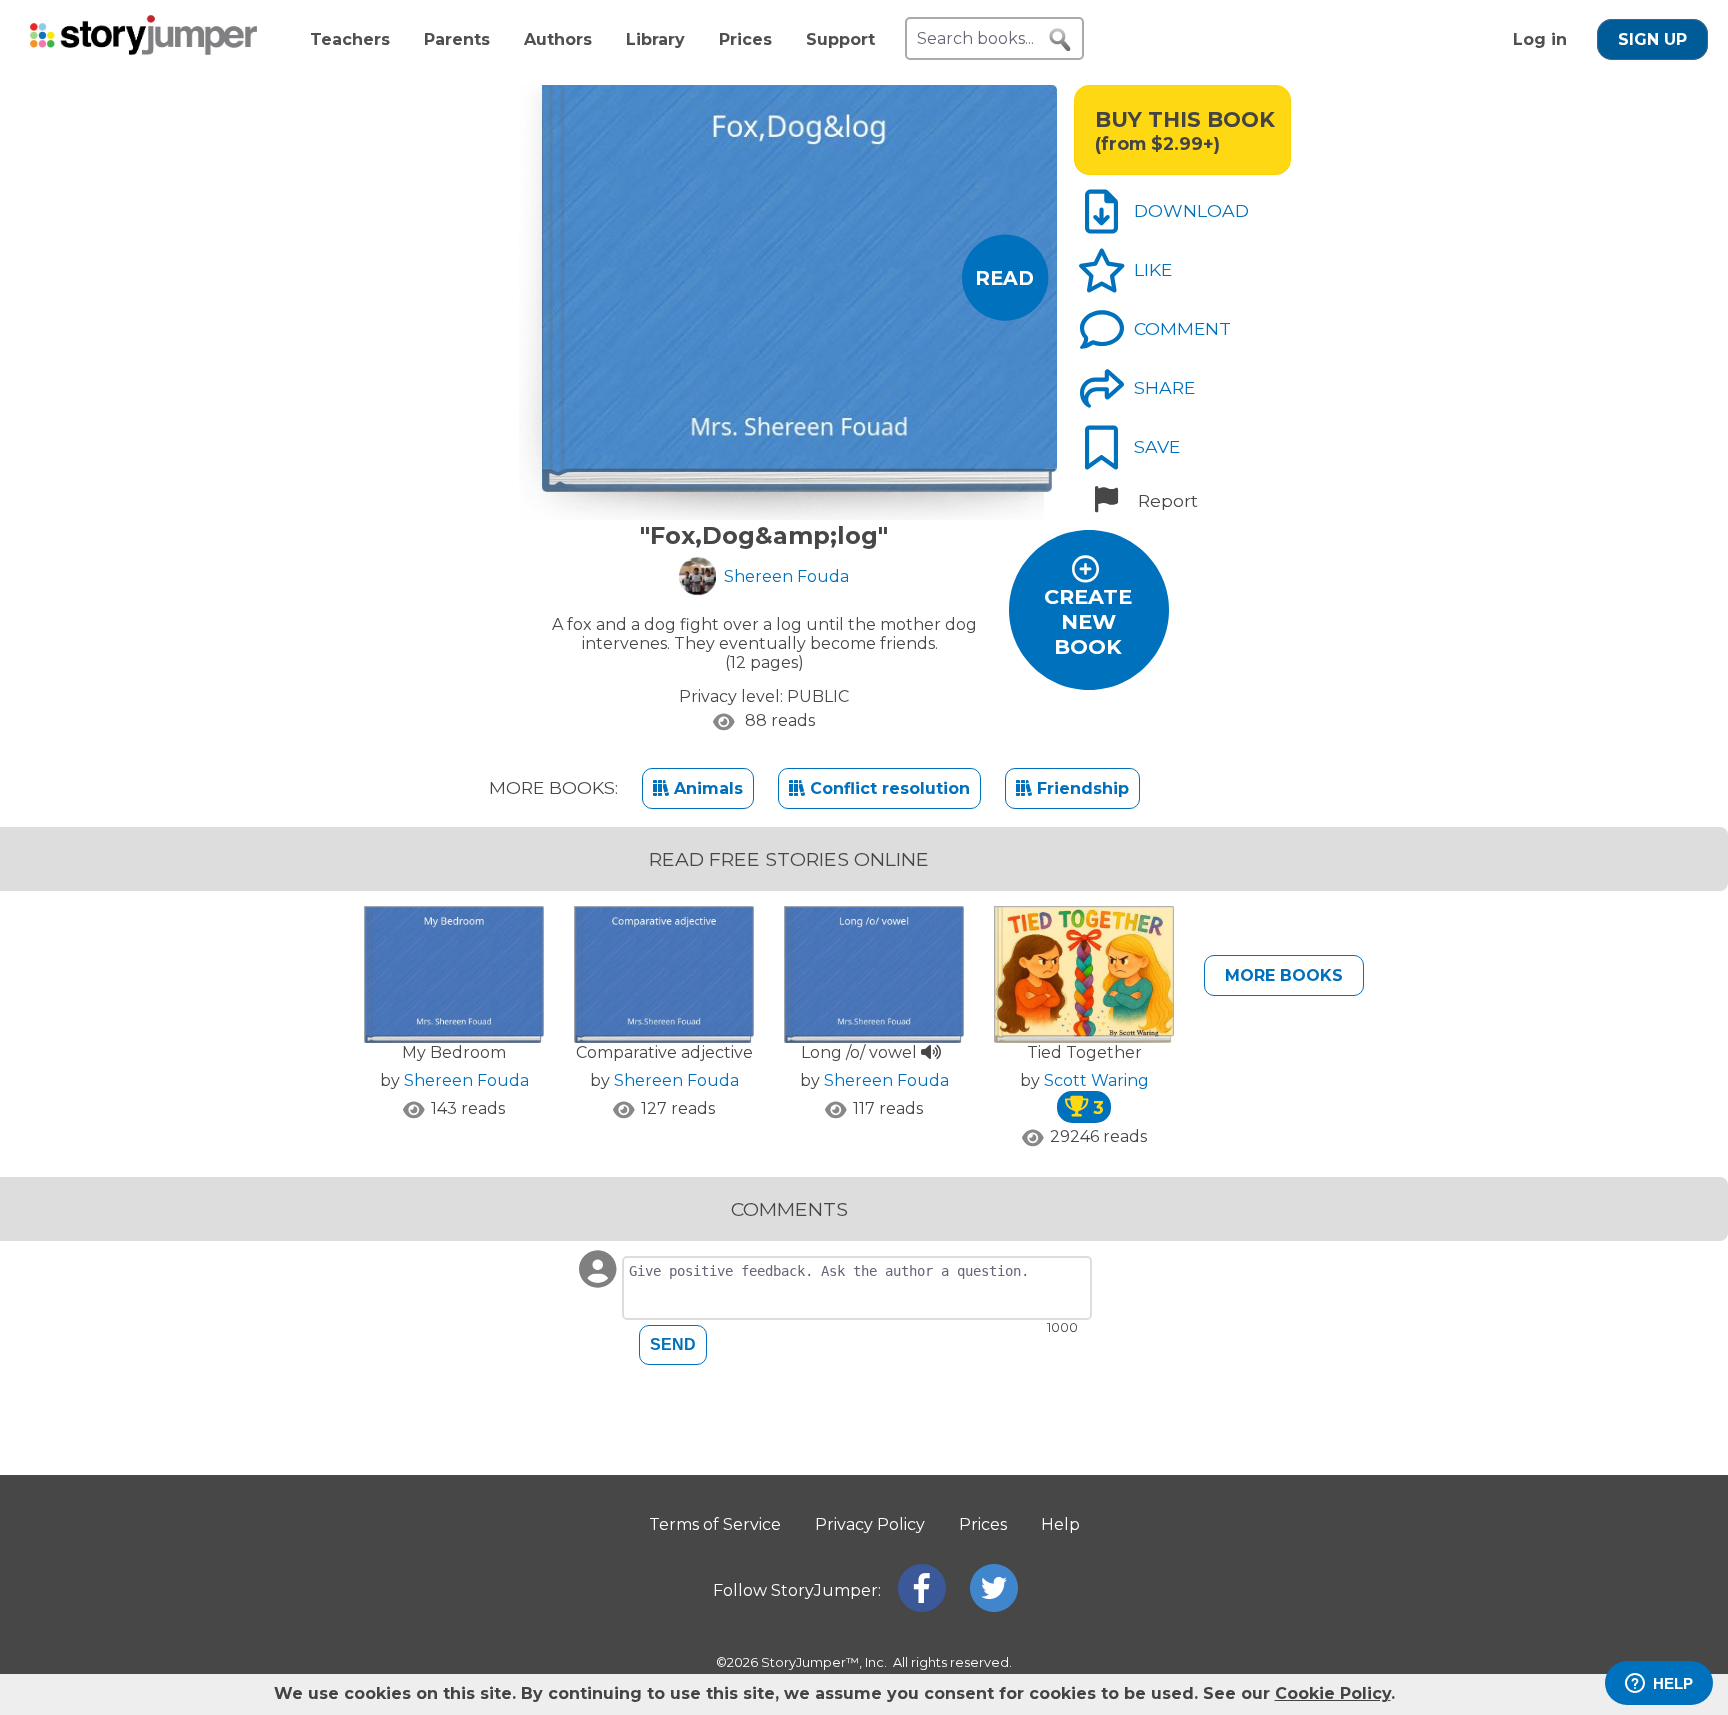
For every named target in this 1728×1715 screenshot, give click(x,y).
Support (840, 39)
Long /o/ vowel (861, 1052)
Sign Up (1652, 39)
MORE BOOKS (1284, 975)
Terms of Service (715, 1524)
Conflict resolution (887, 788)
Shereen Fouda (466, 1080)
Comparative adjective (664, 1052)
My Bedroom (454, 1052)
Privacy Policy (870, 1524)
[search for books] (1060, 40)
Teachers (350, 39)
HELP (1673, 1683)
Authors (558, 39)
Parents (457, 39)
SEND (673, 1344)
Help (1060, 1524)
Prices (745, 39)
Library (655, 39)
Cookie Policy (1333, 1693)
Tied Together (1084, 1052)
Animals (706, 788)
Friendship (1080, 788)
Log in (1540, 39)
